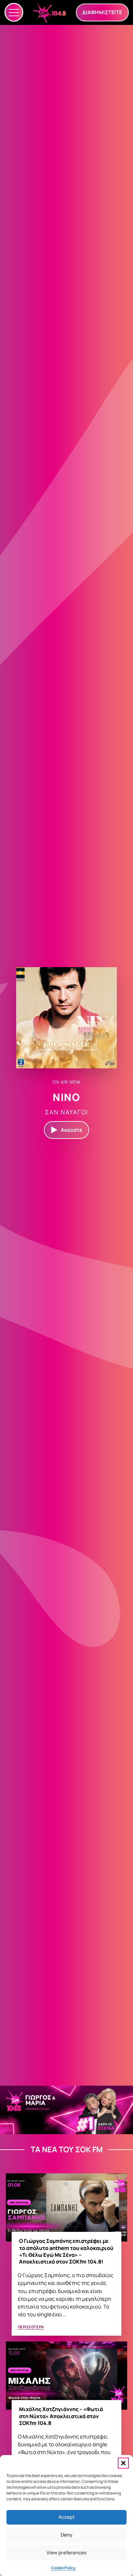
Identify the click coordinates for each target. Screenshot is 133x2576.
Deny (66, 2535)
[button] (123, 2463)
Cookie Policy (63, 2568)
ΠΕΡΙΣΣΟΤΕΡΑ (31, 2327)
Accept (66, 2517)
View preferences (66, 2553)
